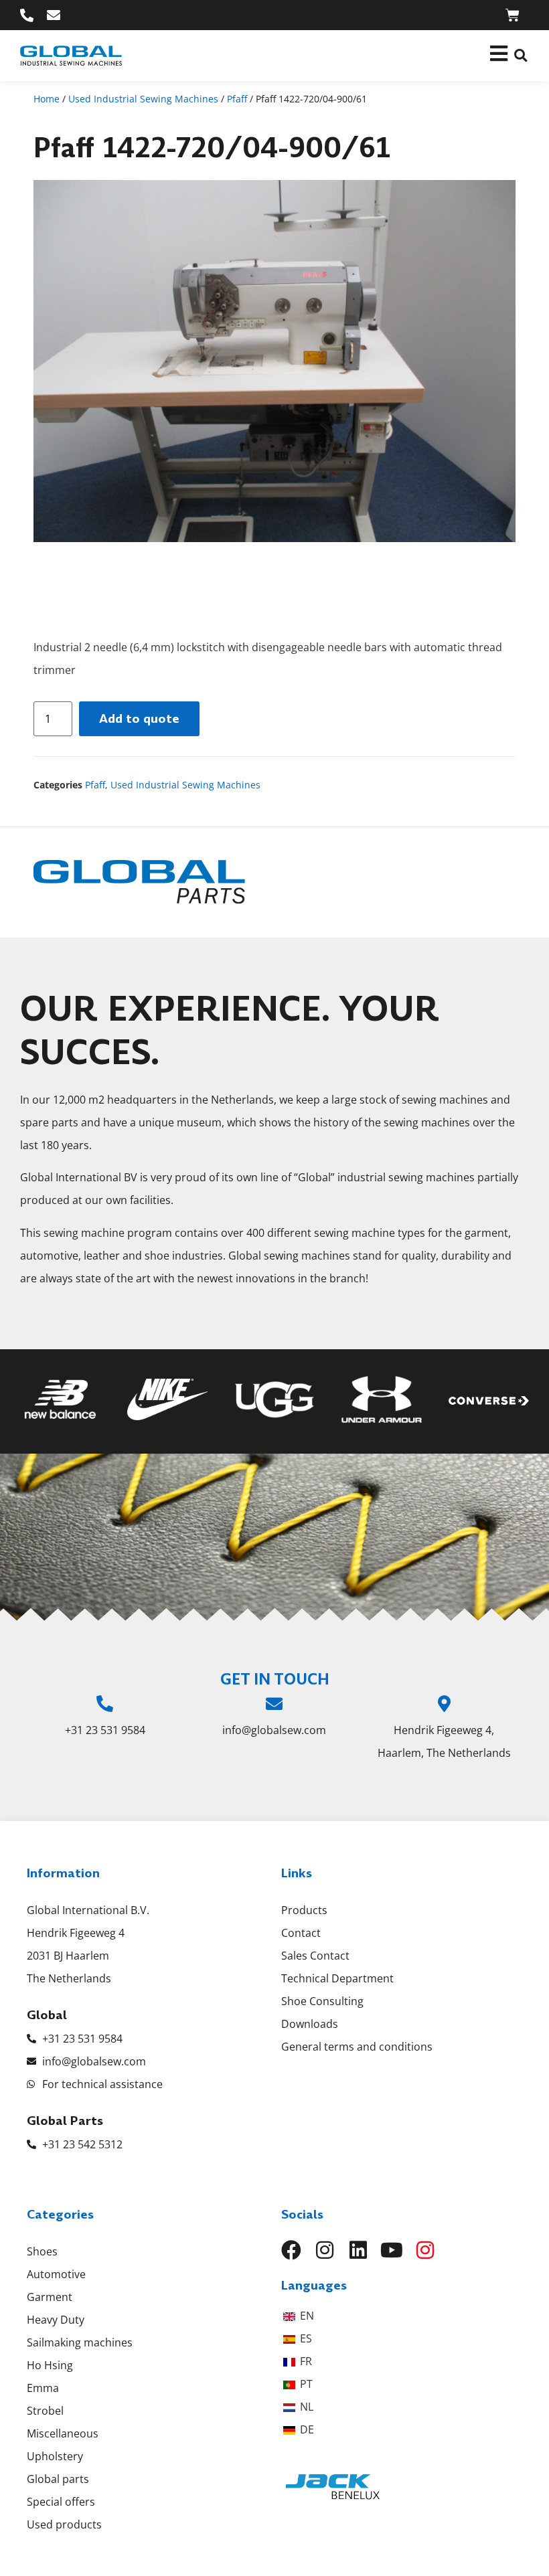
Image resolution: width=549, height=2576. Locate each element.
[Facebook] (291, 2250)
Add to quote (139, 718)
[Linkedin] (358, 2250)
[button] (521, 56)
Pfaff (237, 99)
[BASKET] (513, 15)
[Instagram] (325, 2250)
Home (47, 99)
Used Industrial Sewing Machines (143, 99)
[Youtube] (392, 2250)
